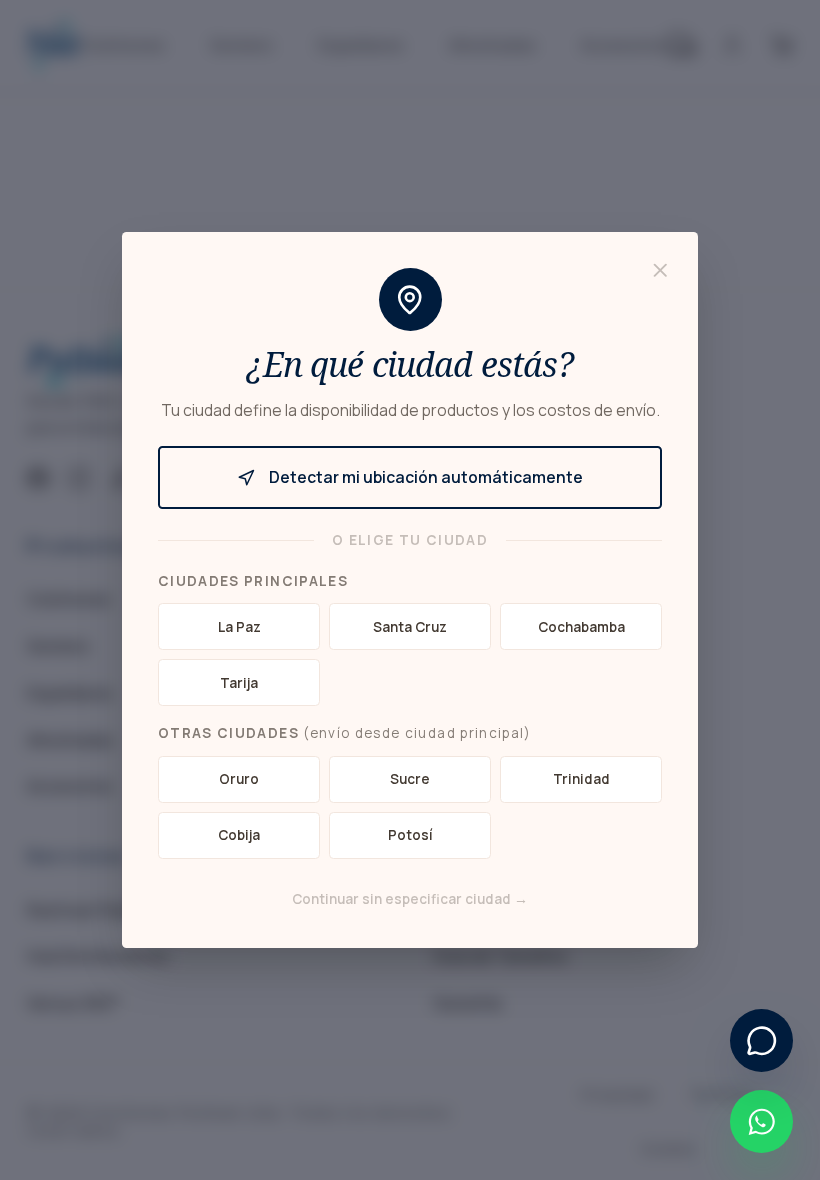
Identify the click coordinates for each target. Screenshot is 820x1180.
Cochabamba (581, 627)
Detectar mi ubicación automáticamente (426, 477)
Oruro (239, 779)
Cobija (239, 835)
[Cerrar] (660, 270)
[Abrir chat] (761, 1040)
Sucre (410, 779)
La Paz (239, 627)
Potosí (410, 835)
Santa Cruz (410, 627)
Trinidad (581, 779)
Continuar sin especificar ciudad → (410, 899)
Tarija (239, 683)
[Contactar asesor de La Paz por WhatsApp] (761, 1121)
